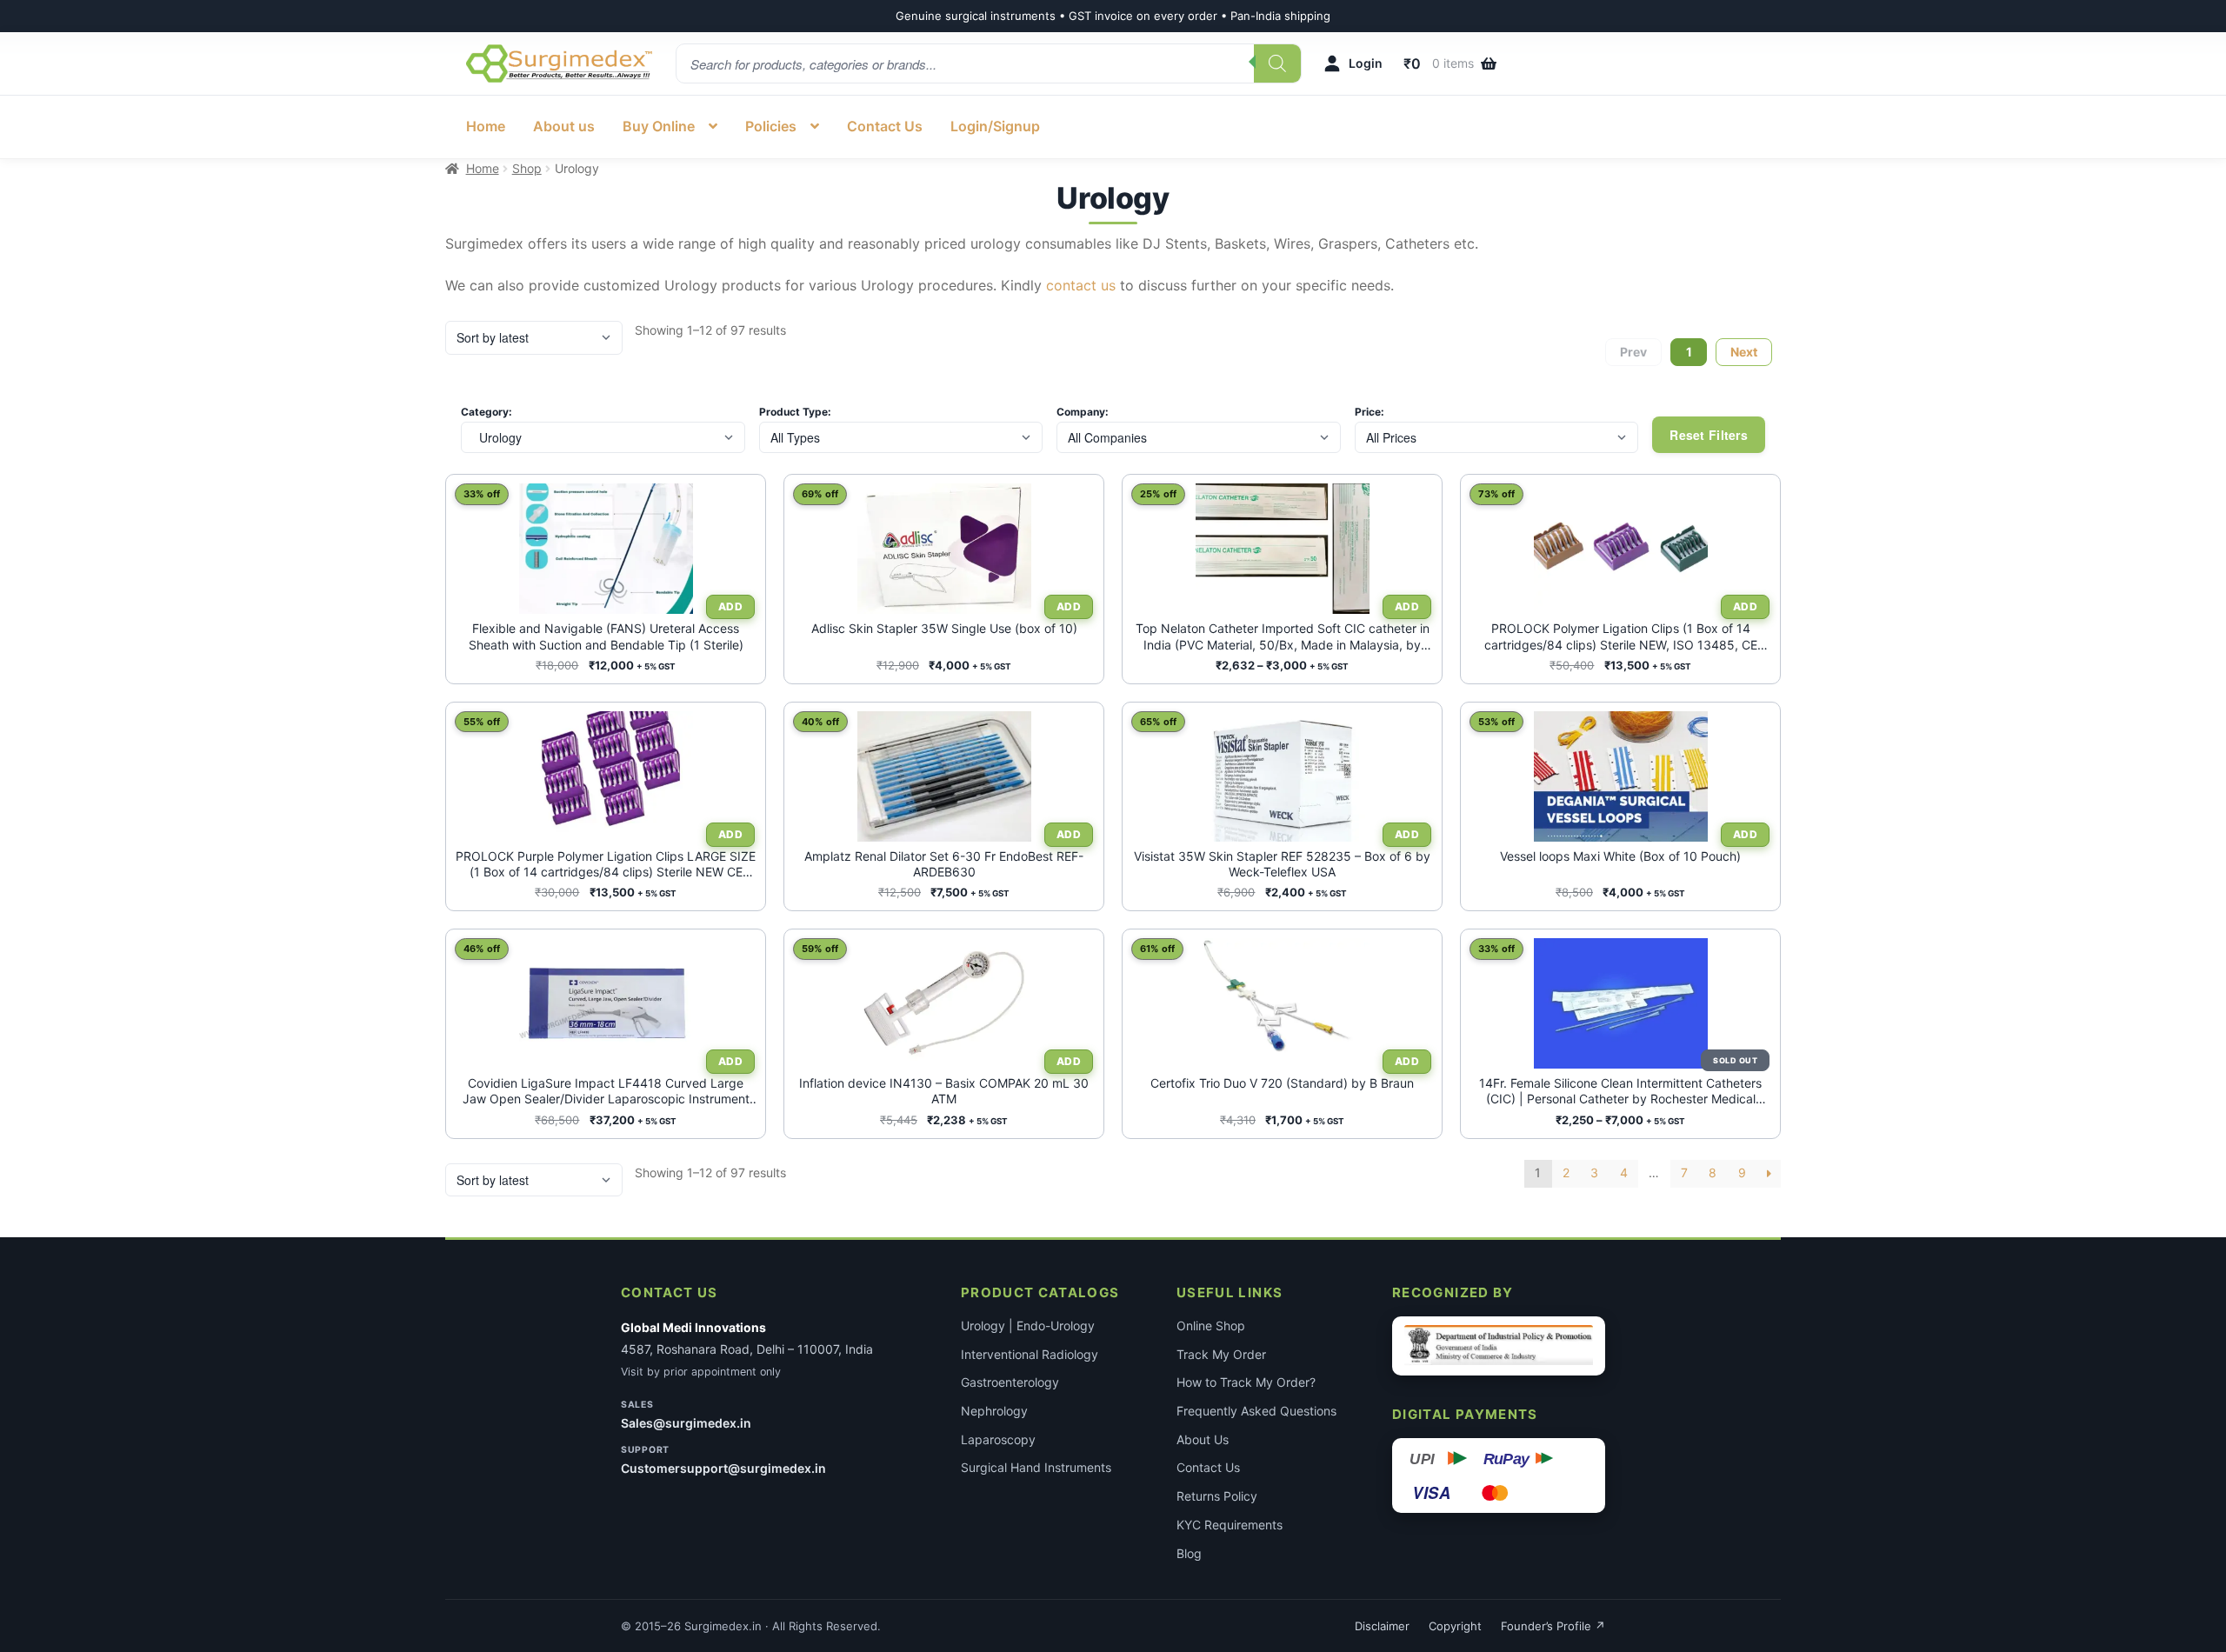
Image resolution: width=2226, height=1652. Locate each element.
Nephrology (994, 1411)
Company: (1083, 412)
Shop (527, 168)
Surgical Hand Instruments (1036, 1467)
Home (486, 126)
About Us (1203, 1439)
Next (1744, 352)
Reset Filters (1709, 435)
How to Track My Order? (1246, 1382)
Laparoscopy (998, 1439)
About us (564, 126)
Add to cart (1067, 607)
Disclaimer (1382, 1626)
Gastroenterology (1010, 1382)
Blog (1189, 1553)
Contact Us (885, 126)
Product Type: (795, 412)
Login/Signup (995, 126)
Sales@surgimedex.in (686, 1423)
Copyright (1455, 1626)
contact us (1081, 285)
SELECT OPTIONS (728, 607)
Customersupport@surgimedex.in (723, 1468)
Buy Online (659, 126)
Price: (1370, 412)
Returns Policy (1217, 1496)
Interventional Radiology (1030, 1354)
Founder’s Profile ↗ (1553, 1626)
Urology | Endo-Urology (1028, 1326)
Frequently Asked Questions (1256, 1411)
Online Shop (1211, 1326)
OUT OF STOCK (1733, 1060)
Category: (487, 412)
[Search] (1277, 63)
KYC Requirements (1230, 1525)
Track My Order (1221, 1354)
